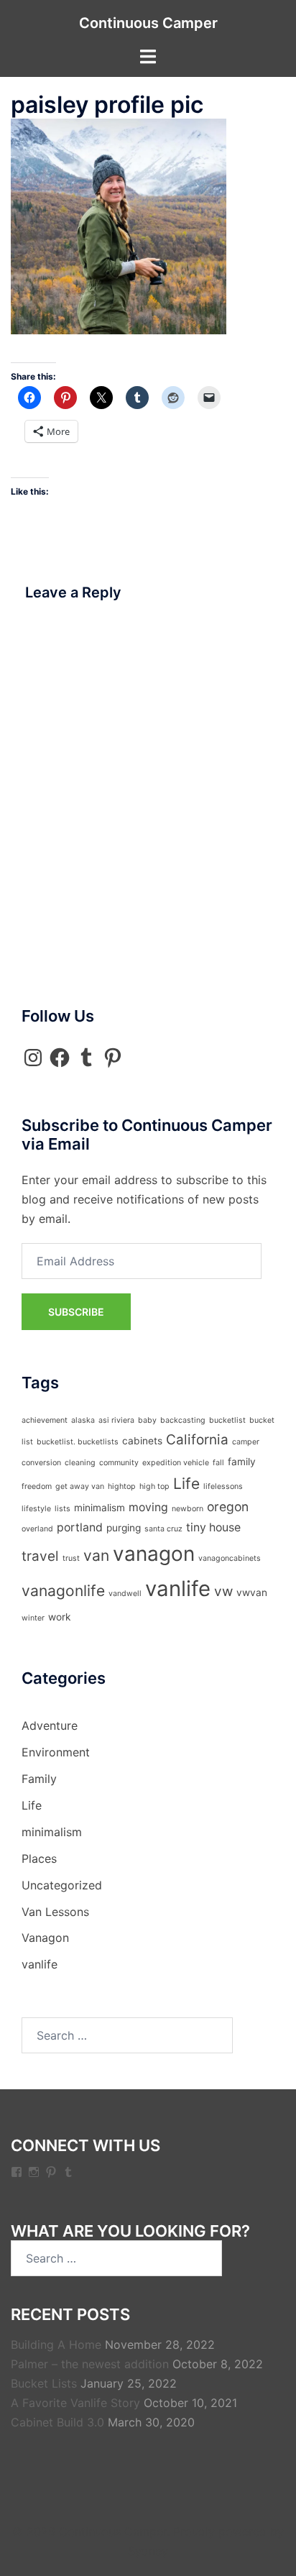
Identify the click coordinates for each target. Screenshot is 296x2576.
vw (223, 1591)
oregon (228, 1507)
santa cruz (163, 1529)
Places (39, 1858)
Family (39, 1779)
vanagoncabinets (230, 1558)
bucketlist (227, 1420)
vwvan (252, 1592)
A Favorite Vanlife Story (75, 2403)
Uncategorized (62, 1885)
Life (186, 1484)
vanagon (154, 1554)
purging (124, 1528)
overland (37, 1529)
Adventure (50, 1725)
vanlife (178, 1589)
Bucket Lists (44, 2383)
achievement (45, 1420)
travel (40, 1556)
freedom (37, 1486)
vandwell (125, 1594)
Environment (56, 1752)
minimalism (100, 1508)
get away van (80, 1486)
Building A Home (56, 2344)
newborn (188, 1509)
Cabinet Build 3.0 (57, 2422)
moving (148, 1507)
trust (71, 1558)
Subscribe (76, 1312)
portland (80, 1527)
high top (154, 1486)
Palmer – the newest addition (90, 2364)
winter (33, 1618)
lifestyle (36, 1509)
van (96, 1555)
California (197, 1440)
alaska (83, 1420)
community (119, 1463)
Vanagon (45, 1938)
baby (147, 1420)
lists (63, 1509)
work (59, 1617)
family (242, 1462)
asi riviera (116, 1420)
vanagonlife (63, 1591)
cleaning (80, 1463)
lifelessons (223, 1486)
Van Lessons (55, 1912)
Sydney (148, 2551)
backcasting (183, 1420)
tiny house (213, 1527)
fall (218, 1463)
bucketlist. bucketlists (78, 1442)
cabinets (142, 1441)
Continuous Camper (148, 23)
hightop (122, 1486)
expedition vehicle (176, 1463)
